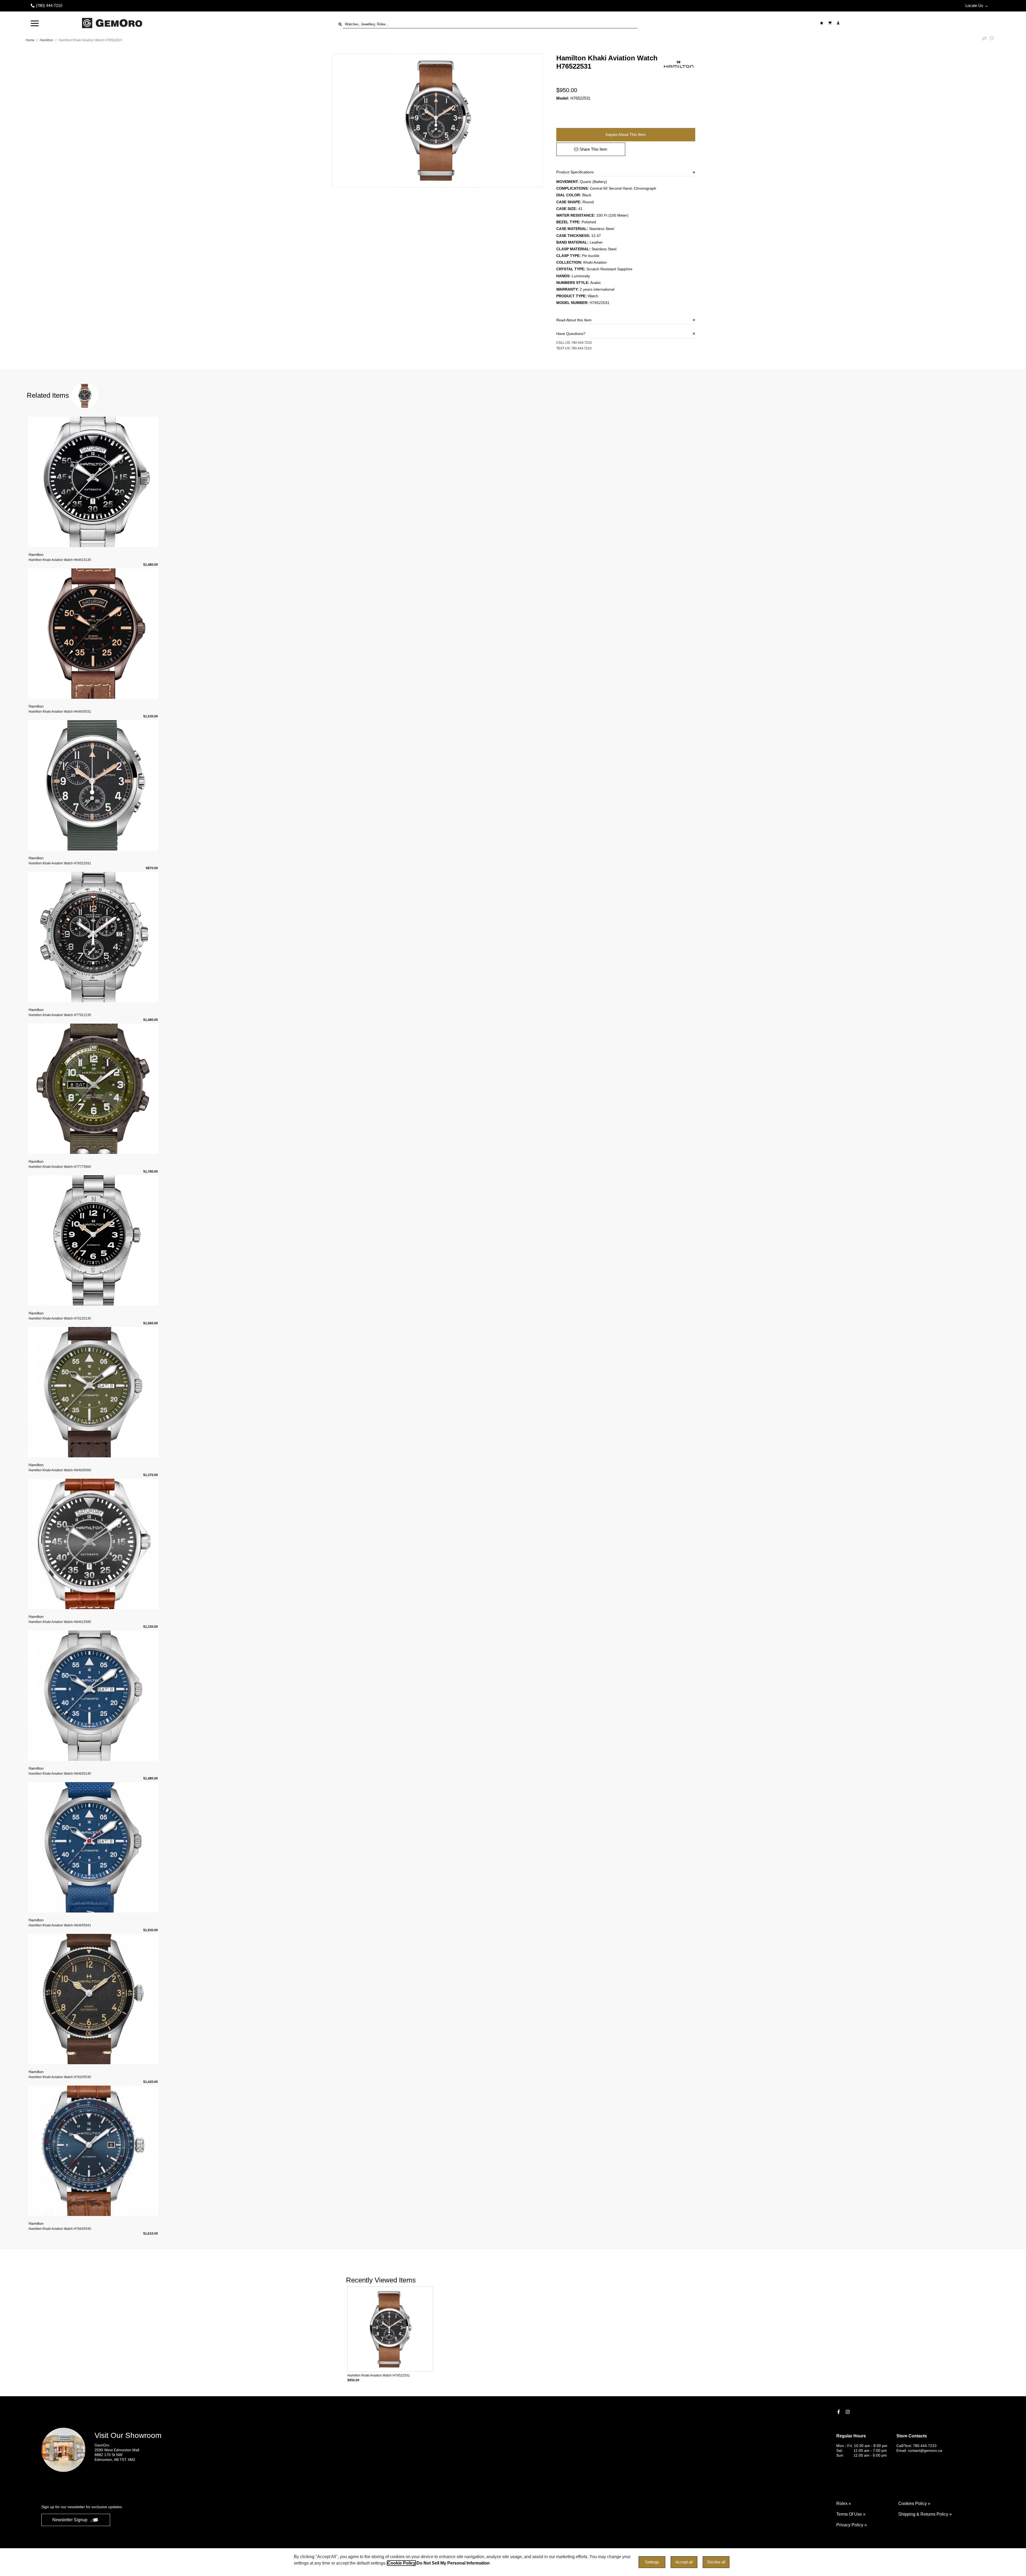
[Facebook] (839, 2412)
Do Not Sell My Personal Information (453, 2563)
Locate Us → (977, 5)
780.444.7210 (582, 343)
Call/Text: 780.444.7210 (916, 2446)
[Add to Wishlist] (995, 38)
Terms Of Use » (851, 2514)
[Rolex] (970, 23)
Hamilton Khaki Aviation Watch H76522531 (90, 40)
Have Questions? (571, 334)
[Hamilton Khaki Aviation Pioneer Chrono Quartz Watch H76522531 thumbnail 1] (438, 120)
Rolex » (844, 2503)
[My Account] (839, 23)
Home (30, 40)
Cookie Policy (401, 2563)
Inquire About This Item (626, 134)
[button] (35, 23)
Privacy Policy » (852, 2525)
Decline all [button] (716, 2562)
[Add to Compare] (984, 40)
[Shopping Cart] (831, 23)
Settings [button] (652, 2562)
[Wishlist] (822, 23)
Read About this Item (574, 320)
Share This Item (593, 149)
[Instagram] (848, 2412)
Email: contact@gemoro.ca (919, 2450)
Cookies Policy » (914, 2503)
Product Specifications (575, 172)
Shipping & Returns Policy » (925, 2514)
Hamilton (46, 40)
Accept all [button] (684, 2562)
